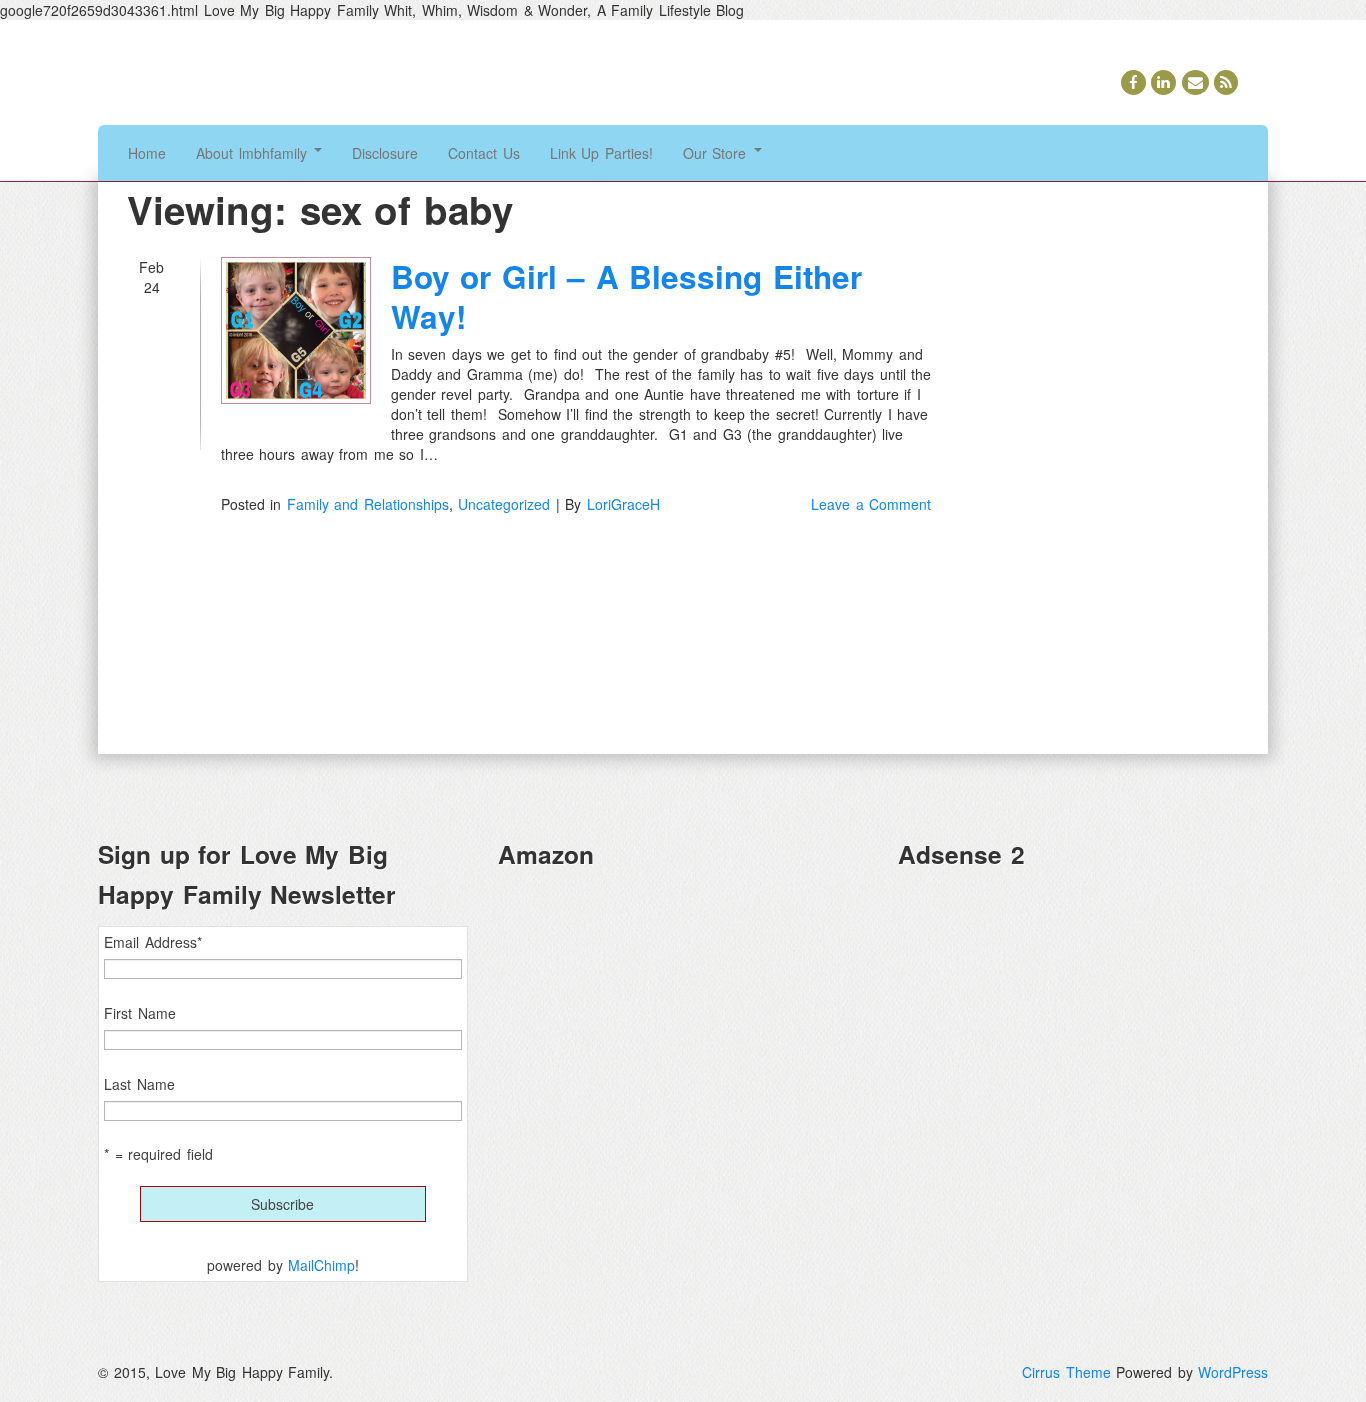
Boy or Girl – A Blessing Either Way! (626, 296)
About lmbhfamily (254, 153)
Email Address (153, 942)
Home (147, 153)
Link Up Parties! (601, 153)
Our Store (717, 153)
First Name (140, 1013)
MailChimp (321, 1265)
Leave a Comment (871, 504)
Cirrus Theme (1066, 1372)
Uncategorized (504, 504)
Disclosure (385, 153)
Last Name (139, 1084)
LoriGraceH (623, 504)
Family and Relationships (368, 504)
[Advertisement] (1083, 1026)
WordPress (1233, 1372)
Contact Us (484, 153)
